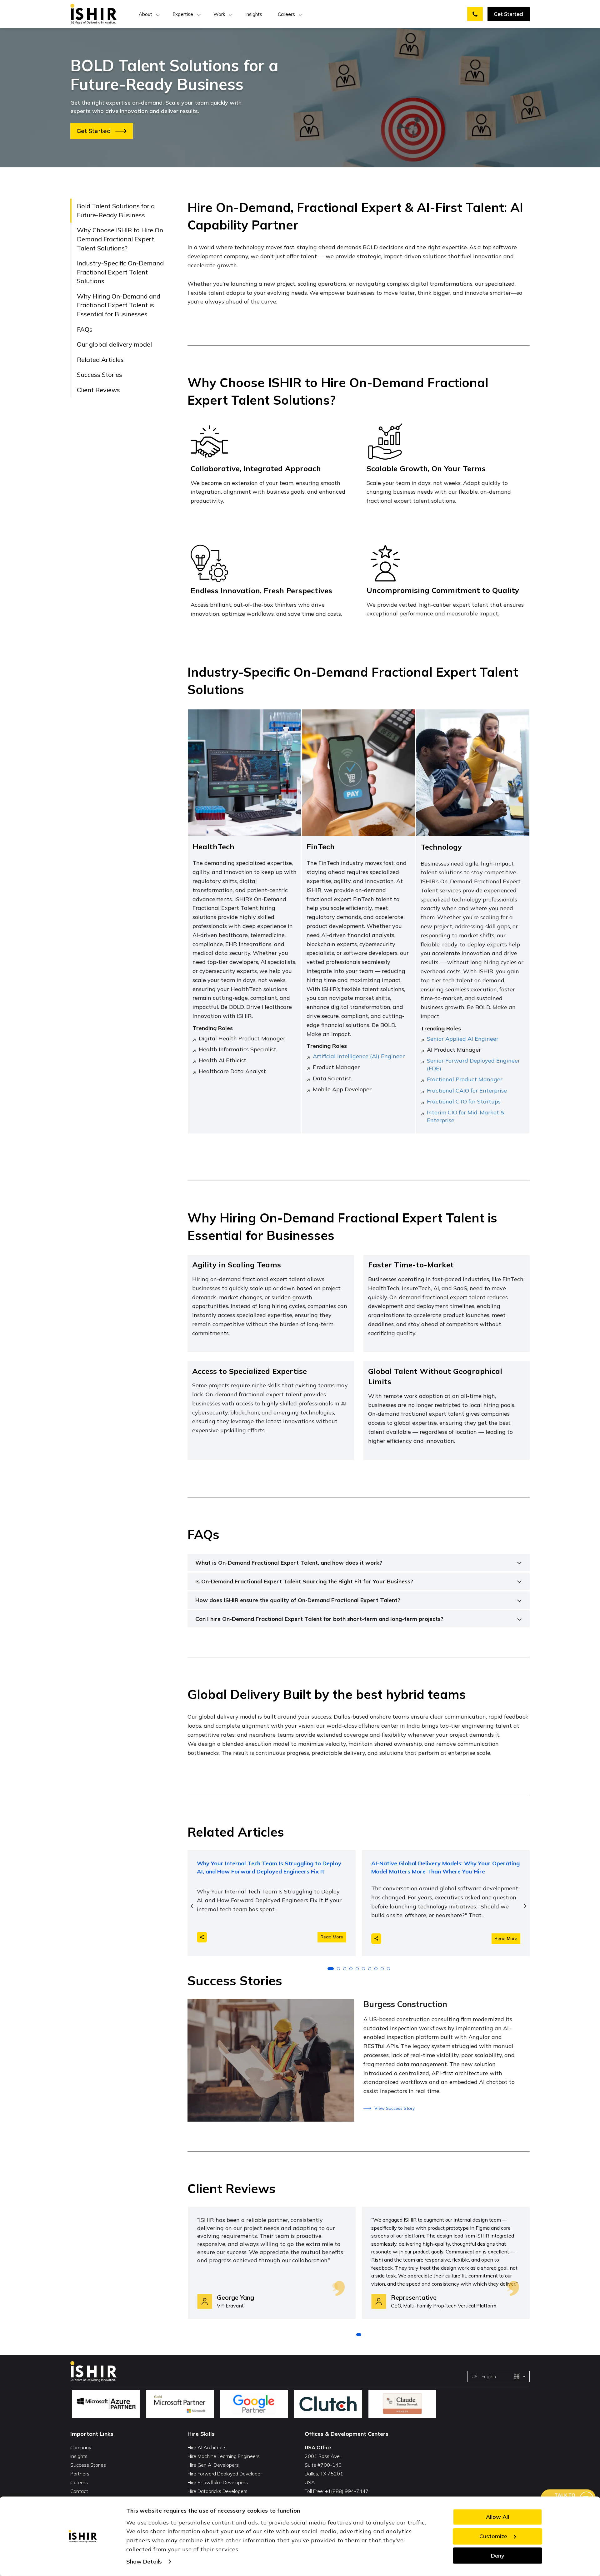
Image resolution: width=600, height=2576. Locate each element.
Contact (79, 2491)
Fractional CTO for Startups (464, 1101)
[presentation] (192, 1906)
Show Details (144, 2561)
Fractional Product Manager (465, 1079)
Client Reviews (98, 390)
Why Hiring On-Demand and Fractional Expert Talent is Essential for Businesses (119, 305)
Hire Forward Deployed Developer (225, 2474)
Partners (80, 2474)
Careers (286, 14)
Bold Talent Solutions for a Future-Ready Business (116, 210)
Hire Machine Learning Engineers (224, 2456)
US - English (484, 2376)
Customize (493, 2536)
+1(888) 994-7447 (347, 2491)
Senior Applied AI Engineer (463, 1039)
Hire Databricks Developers (217, 2491)
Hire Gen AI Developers (213, 2465)
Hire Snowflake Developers (218, 2482)
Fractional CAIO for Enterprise (467, 1091)
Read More (332, 1937)
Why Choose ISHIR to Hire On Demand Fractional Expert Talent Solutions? (120, 239)
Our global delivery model (114, 344)
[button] (331, 1969)
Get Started (508, 14)
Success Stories (100, 375)
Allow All (497, 2517)
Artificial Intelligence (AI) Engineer (359, 1056)
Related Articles (100, 360)
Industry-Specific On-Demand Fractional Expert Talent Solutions (120, 272)
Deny (498, 2555)
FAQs (85, 329)
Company (81, 2447)
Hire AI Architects (207, 2447)
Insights (254, 14)
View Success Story (395, 2108)
